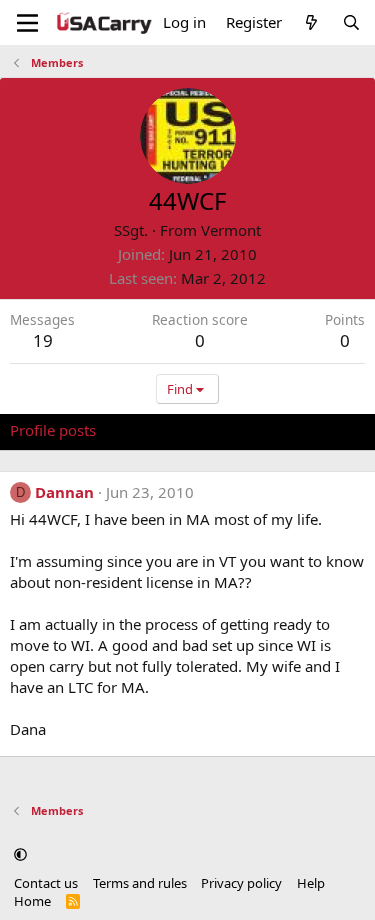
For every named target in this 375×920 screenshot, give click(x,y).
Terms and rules (140, 883)
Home (32, 901)
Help (311, 883)
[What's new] (311, 22)
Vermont (231, 230)
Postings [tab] (259, 430)
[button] (20, 855)
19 (43, 340)
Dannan (64, 492)
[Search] (351, 22)
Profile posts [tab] (53, 430)
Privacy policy (241, 883)
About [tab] (330, 430)
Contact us (46, 883)
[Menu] (27, 23)
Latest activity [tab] (163, 430)
